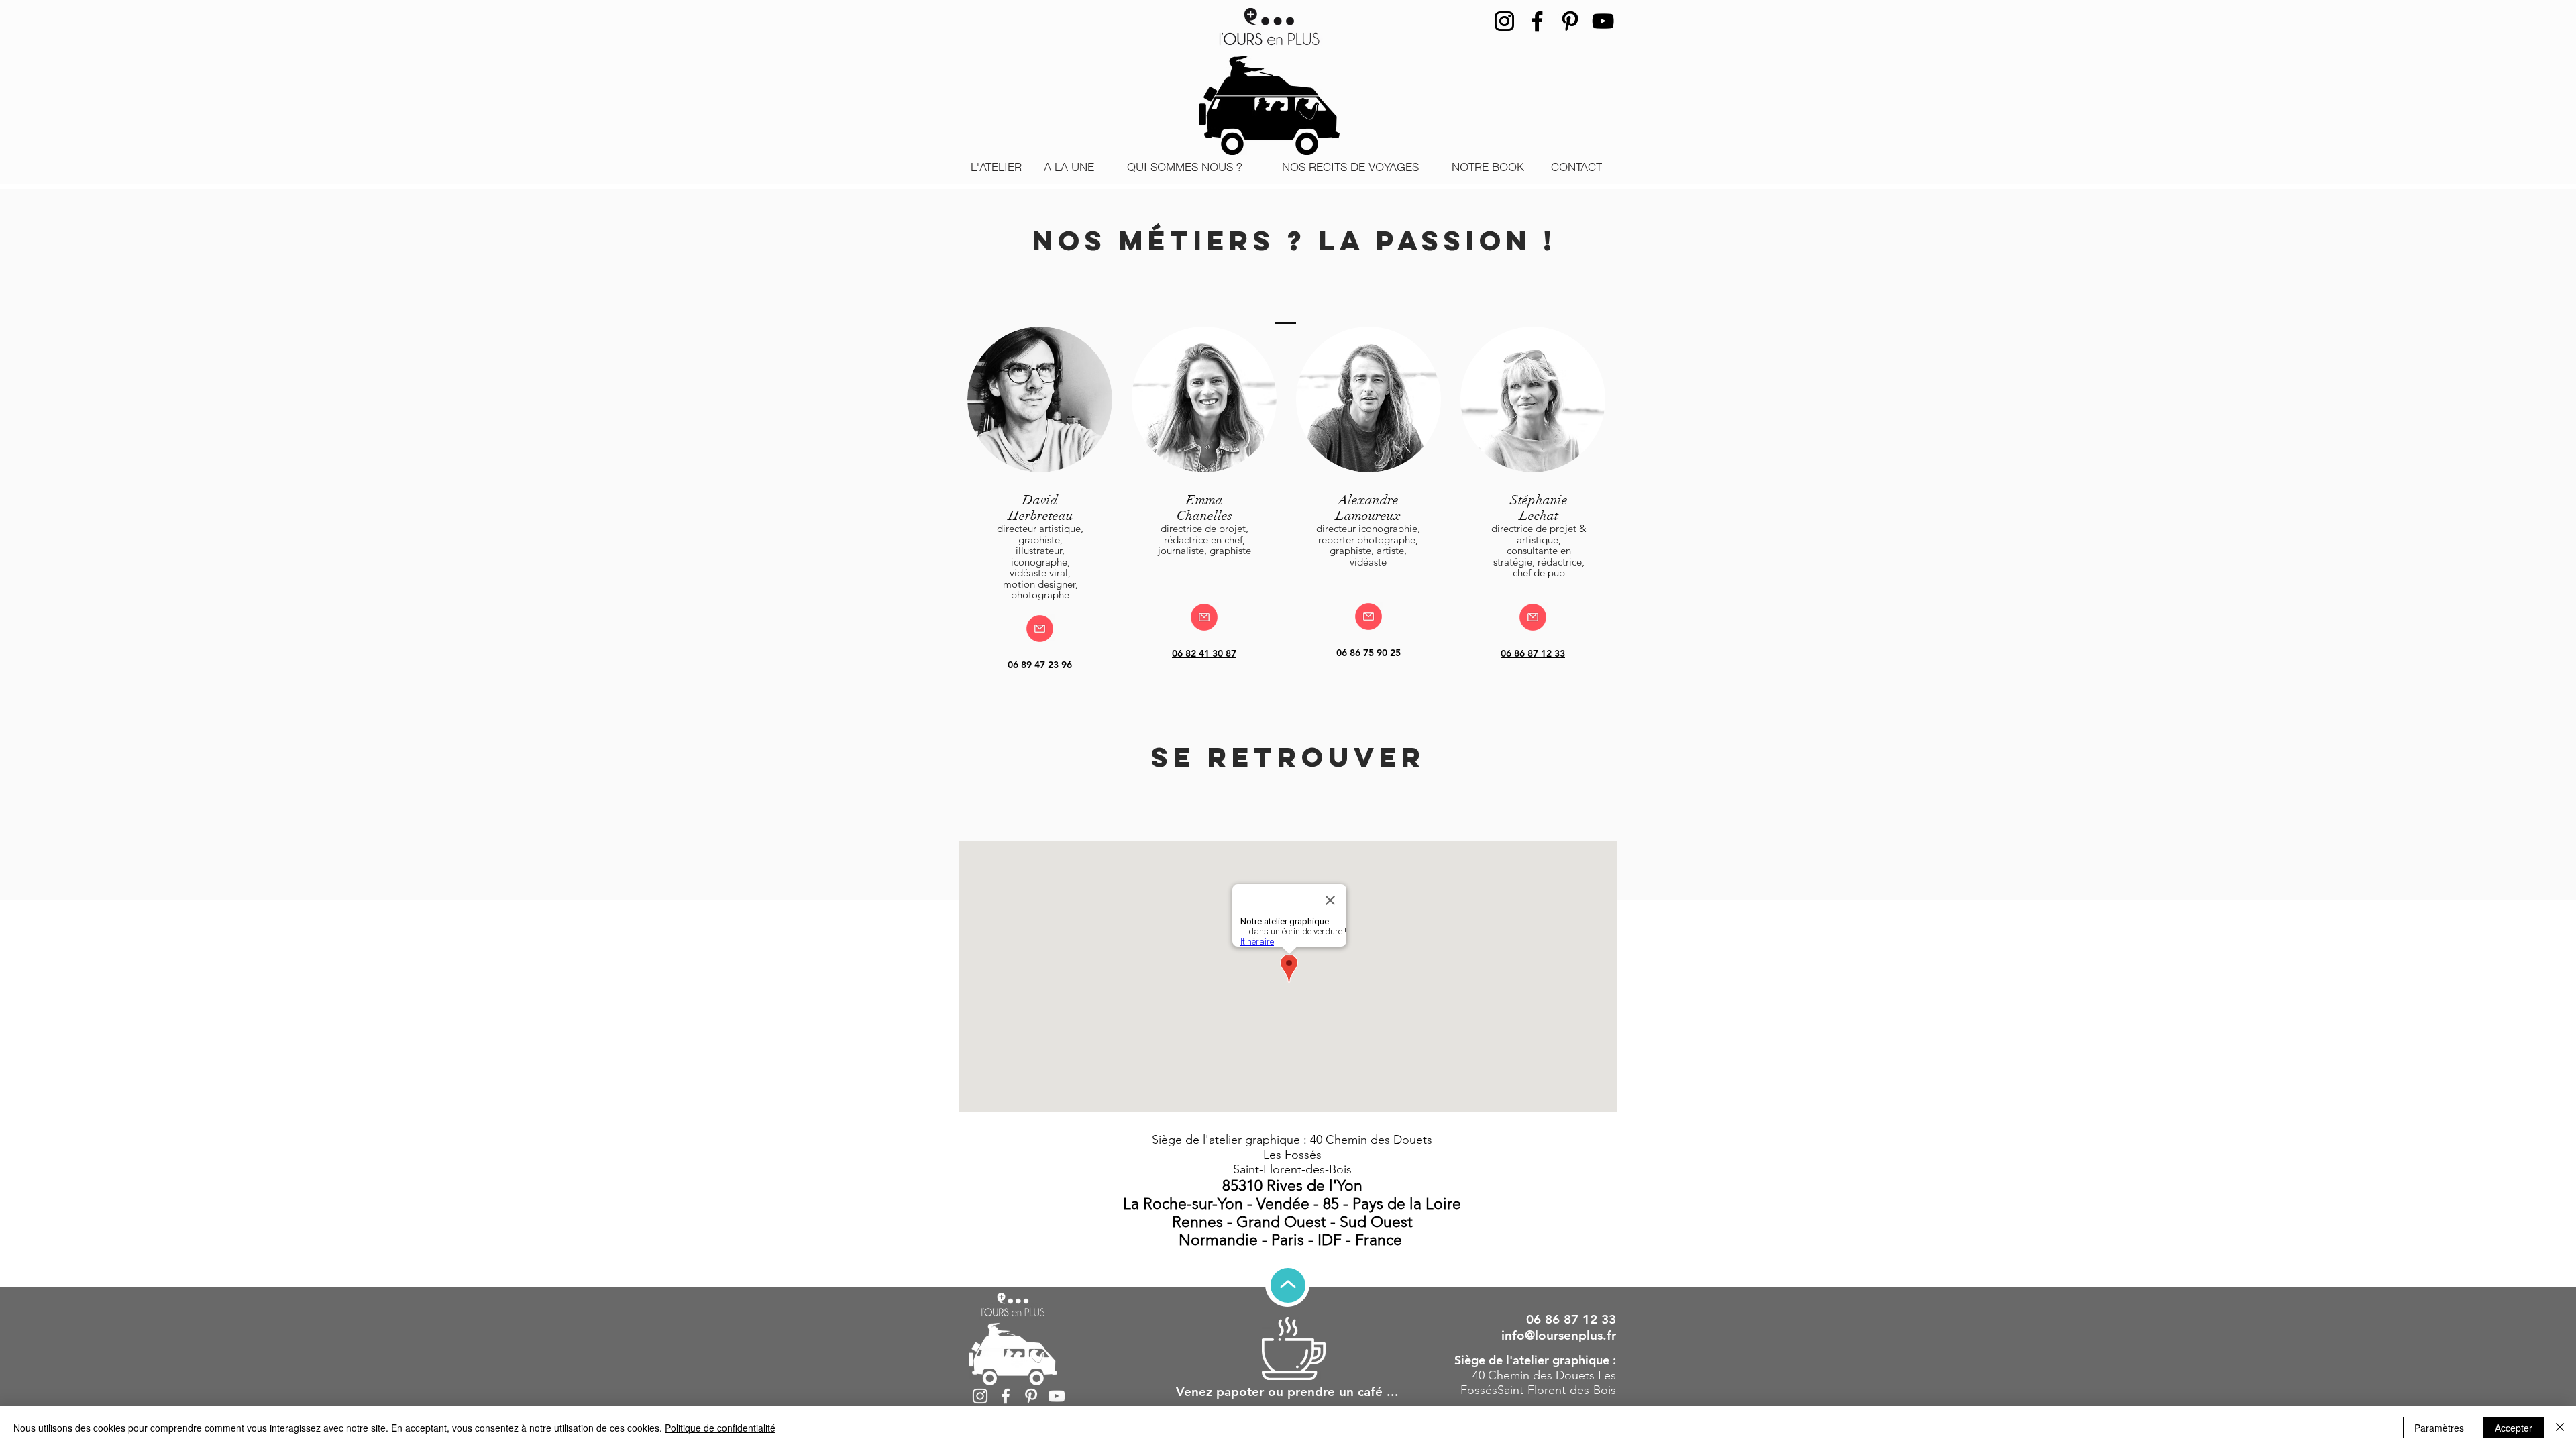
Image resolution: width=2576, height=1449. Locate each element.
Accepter (2514, 1428)
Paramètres (2439, 1428)
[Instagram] (1504, 21)
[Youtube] (1603, 21)
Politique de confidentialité (720, 1428)
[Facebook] (1537, 21)
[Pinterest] (1570, 21)
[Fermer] (2560, 1428)
